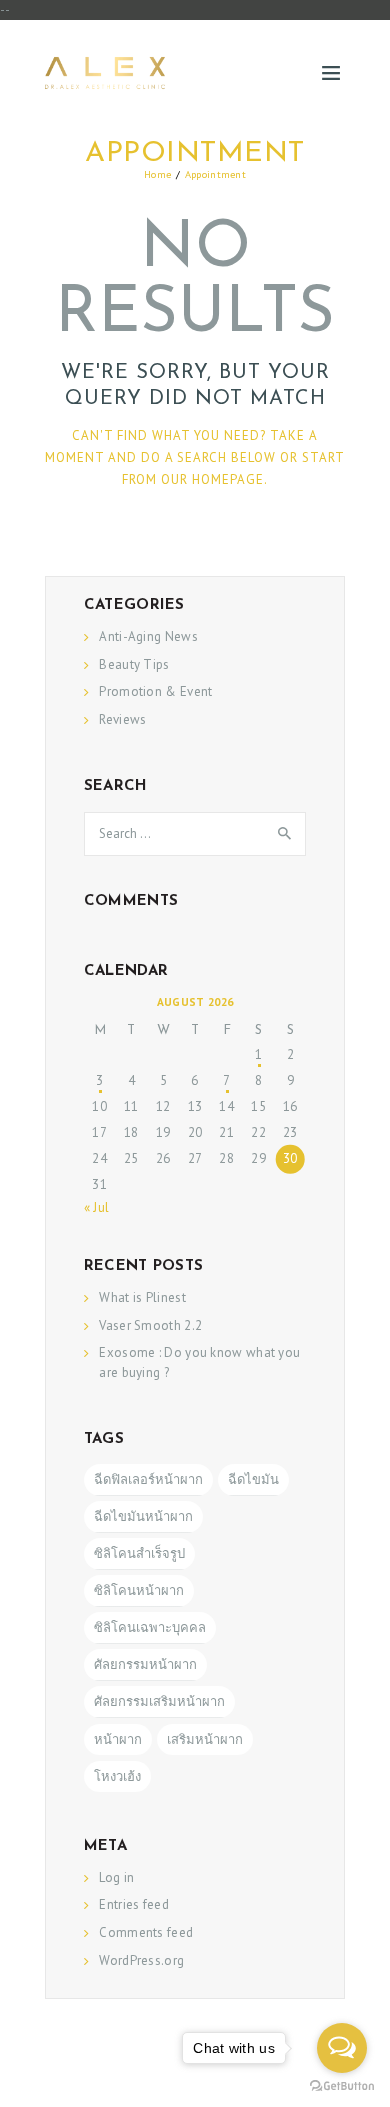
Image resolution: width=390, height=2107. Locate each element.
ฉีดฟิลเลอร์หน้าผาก (148, 1479)
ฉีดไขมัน (253, 1479)
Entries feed (134, 1904)
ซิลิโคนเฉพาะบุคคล (150, 1627)
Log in (116, 1877)
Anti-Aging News (148, 636)
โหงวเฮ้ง (117, 1776)
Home (157, 174)
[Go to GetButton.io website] (342, 2086)
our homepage (212, 479)
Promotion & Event (155, 691)
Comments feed (146, 1932)
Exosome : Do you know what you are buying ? (199, 1362)
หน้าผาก (118, 1739)
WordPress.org (141, 1960)
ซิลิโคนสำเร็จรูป (139, 1553)
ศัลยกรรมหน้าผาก (145, 1664)
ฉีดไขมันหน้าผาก (143, 1516)
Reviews (122, 719)
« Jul (97, 1207)
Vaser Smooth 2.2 (150, 1325)
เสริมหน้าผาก (205, 1739)
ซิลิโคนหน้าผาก (139, 1590)
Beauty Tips (134, 664)
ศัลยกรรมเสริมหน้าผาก (159, 1701)
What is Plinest (142, 1297)
